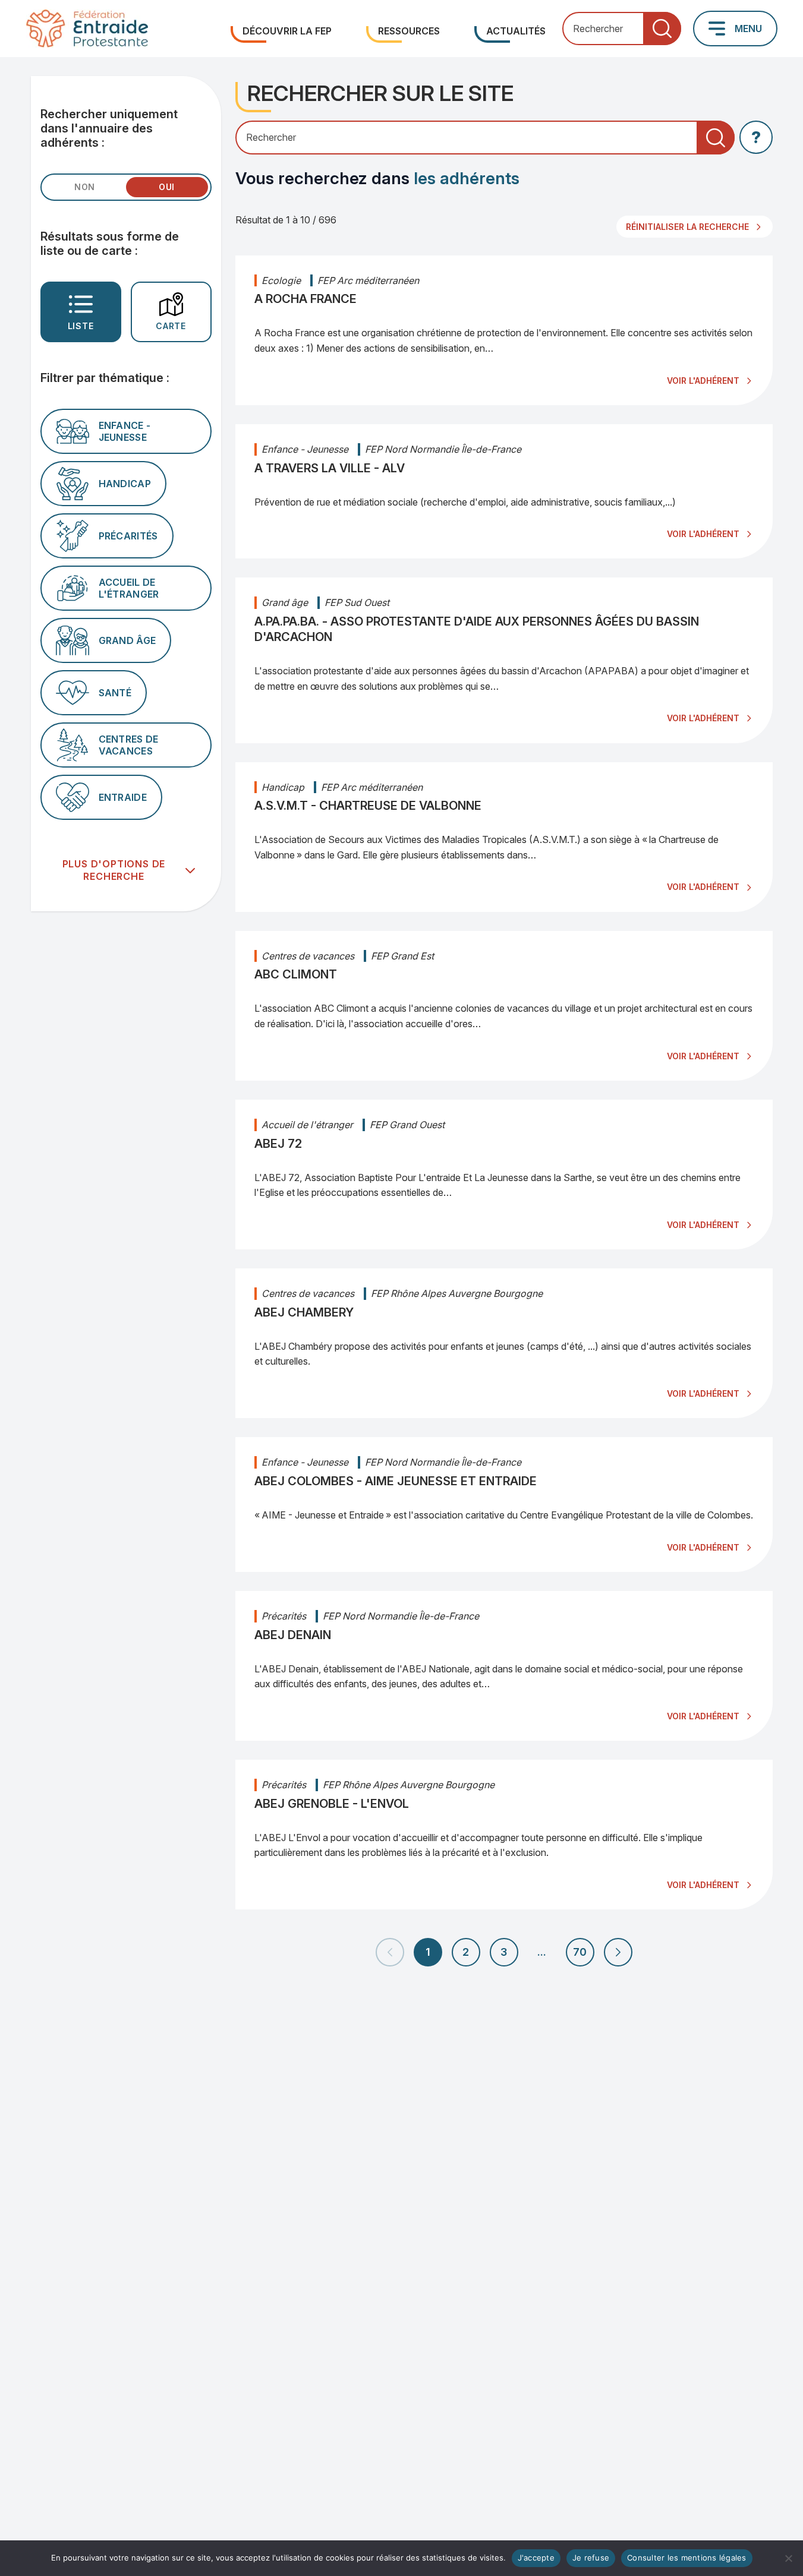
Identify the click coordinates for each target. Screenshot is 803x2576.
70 (580, 1952)
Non (85, 187)
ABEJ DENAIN (293, 1635)
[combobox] (622, 29)
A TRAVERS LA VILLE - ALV (330, 468)
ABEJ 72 (278, 1144)
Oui (167, 187)
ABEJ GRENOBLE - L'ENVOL (332, 1804)
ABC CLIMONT (296, 974)
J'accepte (536, 2558)
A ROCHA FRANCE (306, 299)
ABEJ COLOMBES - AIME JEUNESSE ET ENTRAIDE (396, 1481)
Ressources (409, 31)
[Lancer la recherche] (662, 29)
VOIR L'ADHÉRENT (703, 381)
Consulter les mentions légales (687, 2558)
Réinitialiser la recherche (687, 227)
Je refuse (591, 2558)
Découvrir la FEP (287, 31)
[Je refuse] (788, 2558)
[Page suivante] (618, 1952)
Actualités (516, 31)
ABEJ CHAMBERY (304, 1312)
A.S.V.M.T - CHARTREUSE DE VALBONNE (368, 806)
